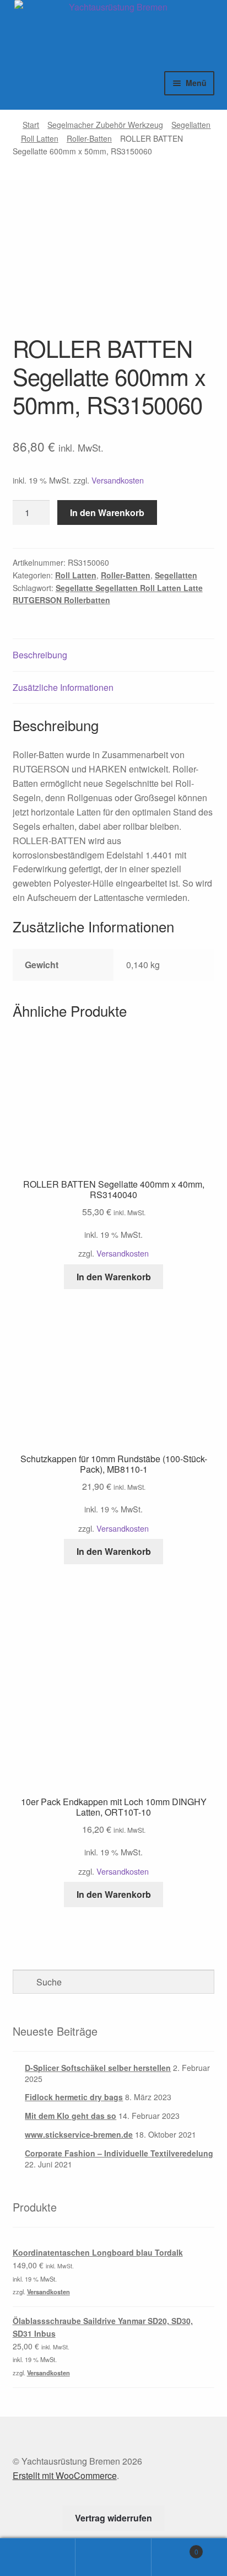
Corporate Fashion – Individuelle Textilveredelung (119, 2153)
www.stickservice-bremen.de (79, 2134)
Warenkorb (175, 2548)
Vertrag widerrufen (113, 2518)
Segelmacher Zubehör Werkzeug (105, 125)
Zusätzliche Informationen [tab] (63, 687)
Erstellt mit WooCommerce (65, 2475)
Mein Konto (38, 2557)
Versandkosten (118, 480)
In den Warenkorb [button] (114, 1277)
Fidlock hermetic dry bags (74, 2097)
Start (31, 125)
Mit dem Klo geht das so (71, 2116)
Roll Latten (40, 138)
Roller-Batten (89, 138)
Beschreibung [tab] (40, 655)
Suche (113, 2557)
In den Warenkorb (107, 512)
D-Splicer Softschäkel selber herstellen (98, 2068)
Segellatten (191, 125)
